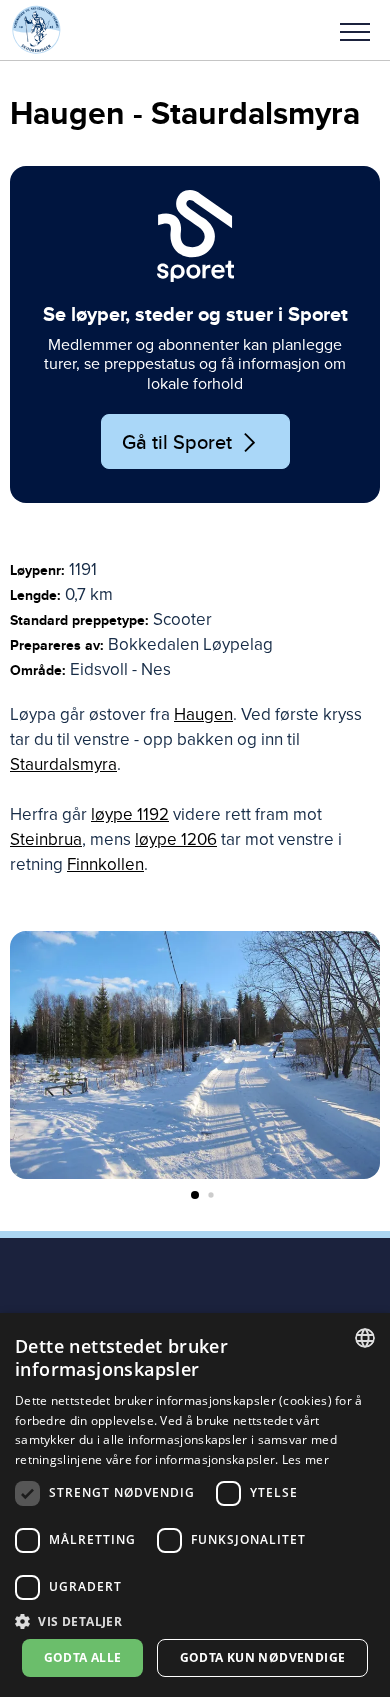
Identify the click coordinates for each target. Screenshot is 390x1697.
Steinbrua (46, 839)
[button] (355, 30)
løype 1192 (130, 814)
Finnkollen (105, 864)
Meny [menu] (355, 30)
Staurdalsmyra (63, 764)
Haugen (203, 714)
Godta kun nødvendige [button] (263, 1657)
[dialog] (195, 1505)
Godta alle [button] (83, 1657)
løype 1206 (176, 839)
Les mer (305, 1459)
